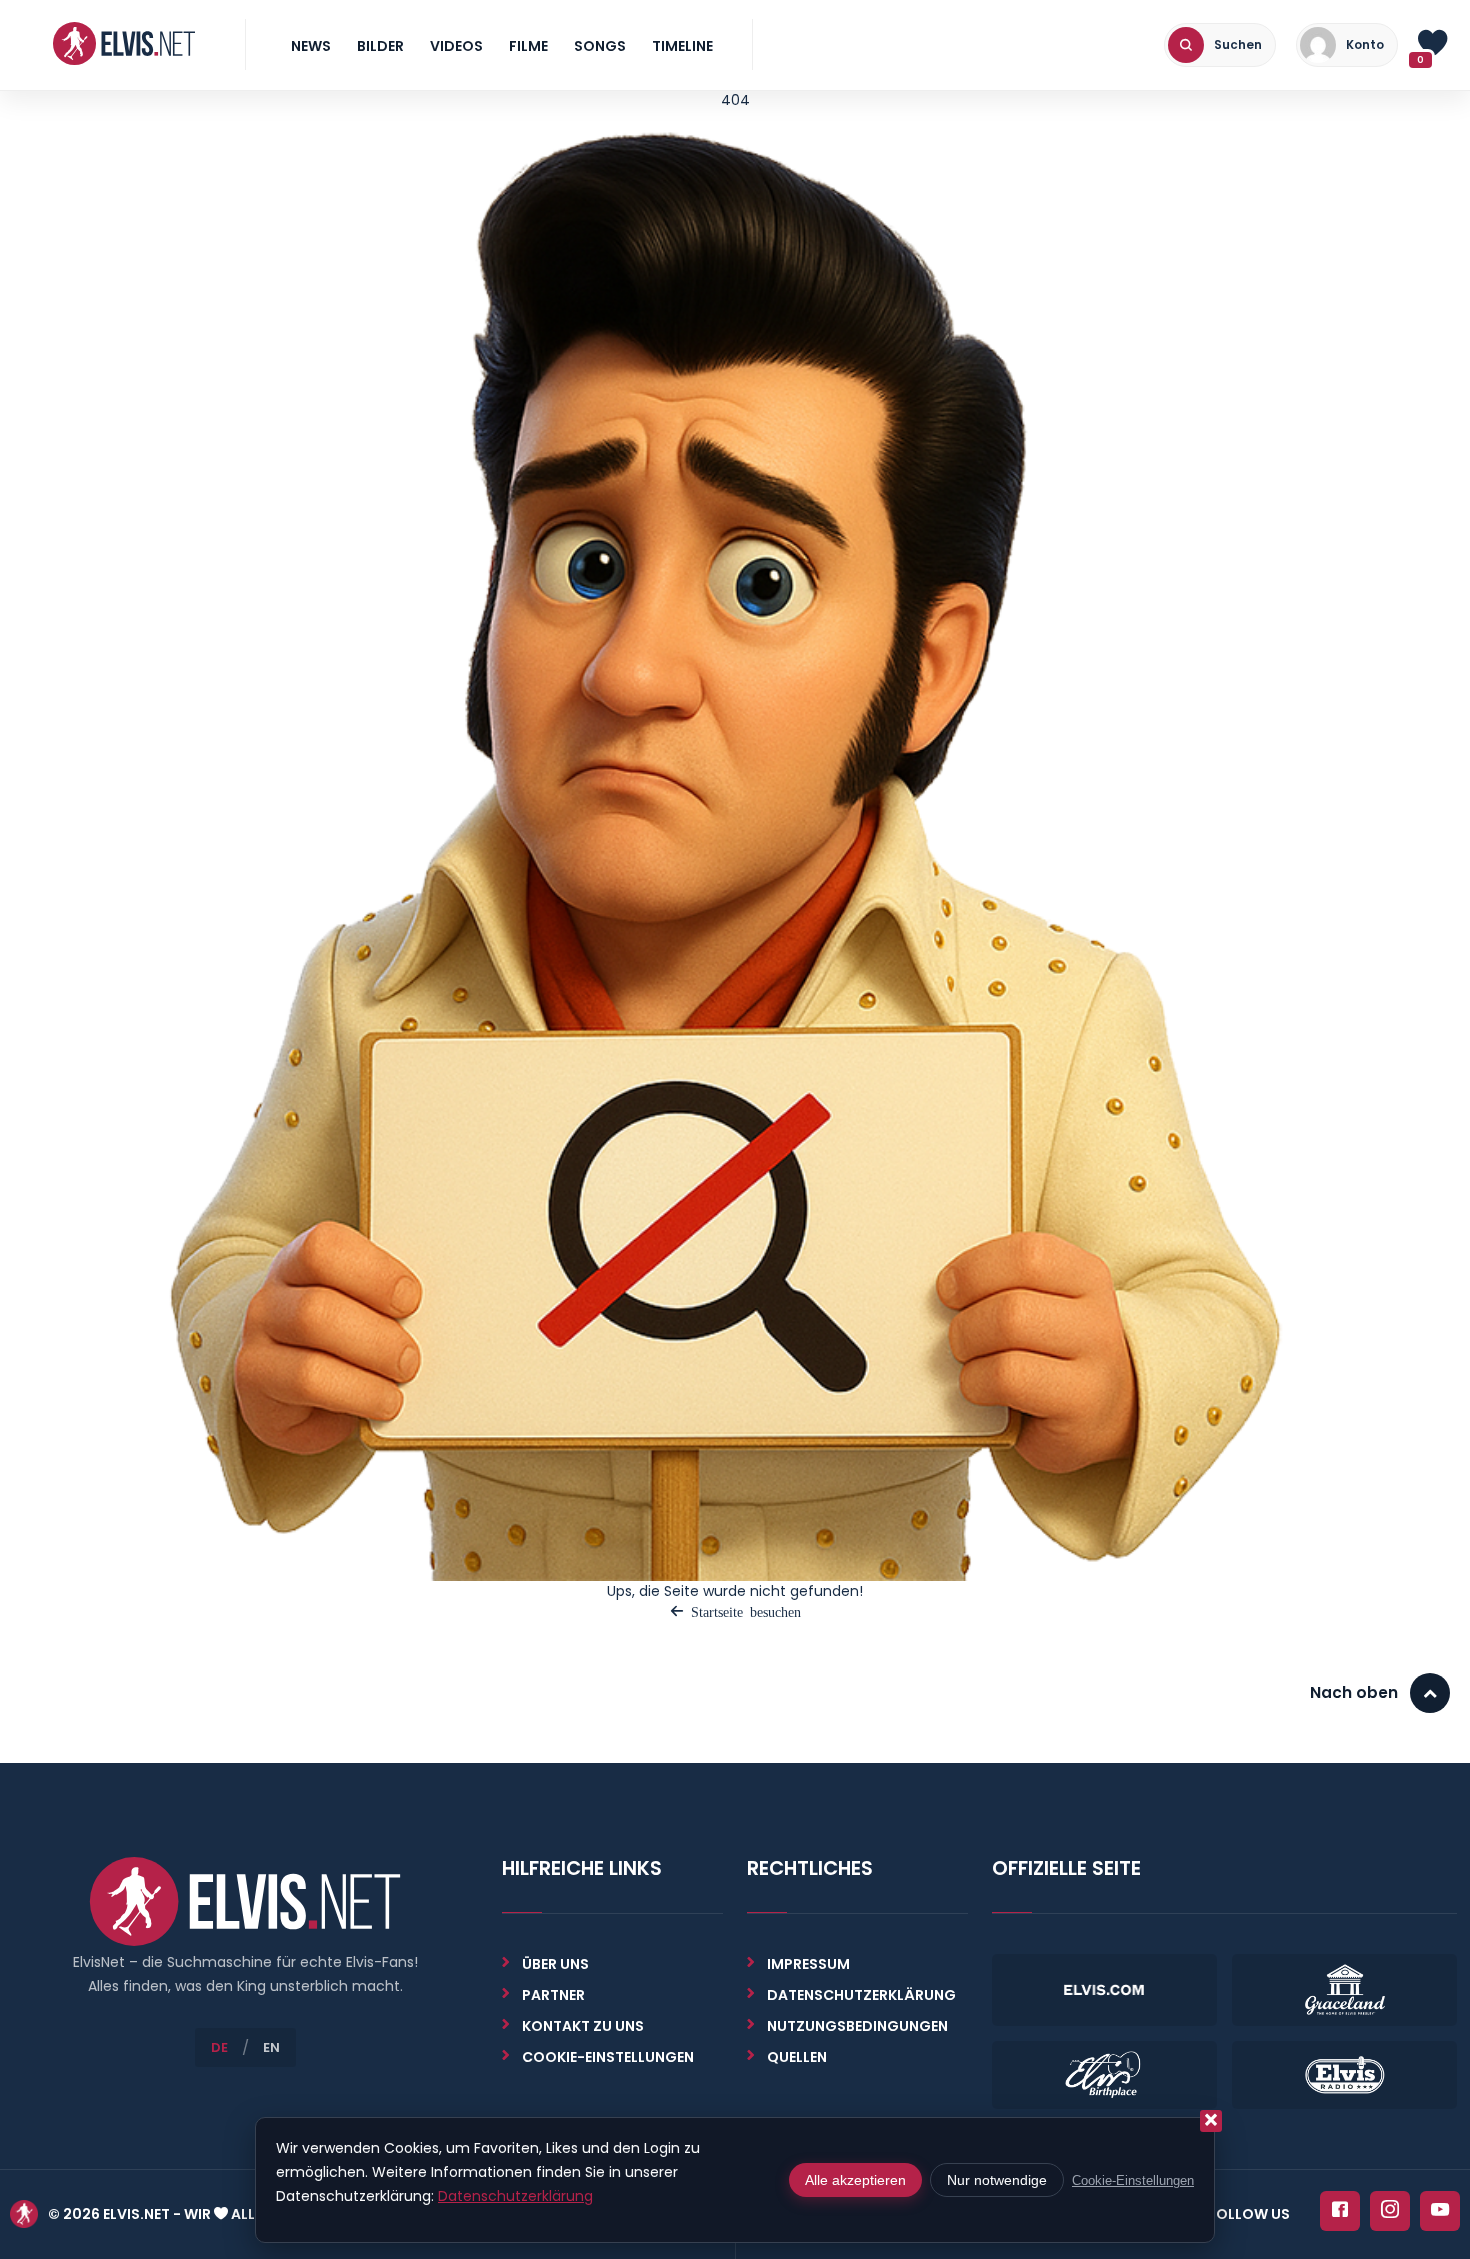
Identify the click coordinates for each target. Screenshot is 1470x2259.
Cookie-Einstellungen (1133, 2180)
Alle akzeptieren (855, 2180)
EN (271, 2047)
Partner (553, 1995)
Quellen (797, 2057)
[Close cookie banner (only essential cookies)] (1211, 2121)
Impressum (808, 1964)
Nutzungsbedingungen (857, 2026)
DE (219, 2047)
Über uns (555, 1964)
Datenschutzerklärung (861, 1995)
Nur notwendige (997, 2180)
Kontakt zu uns (583, 2026)
